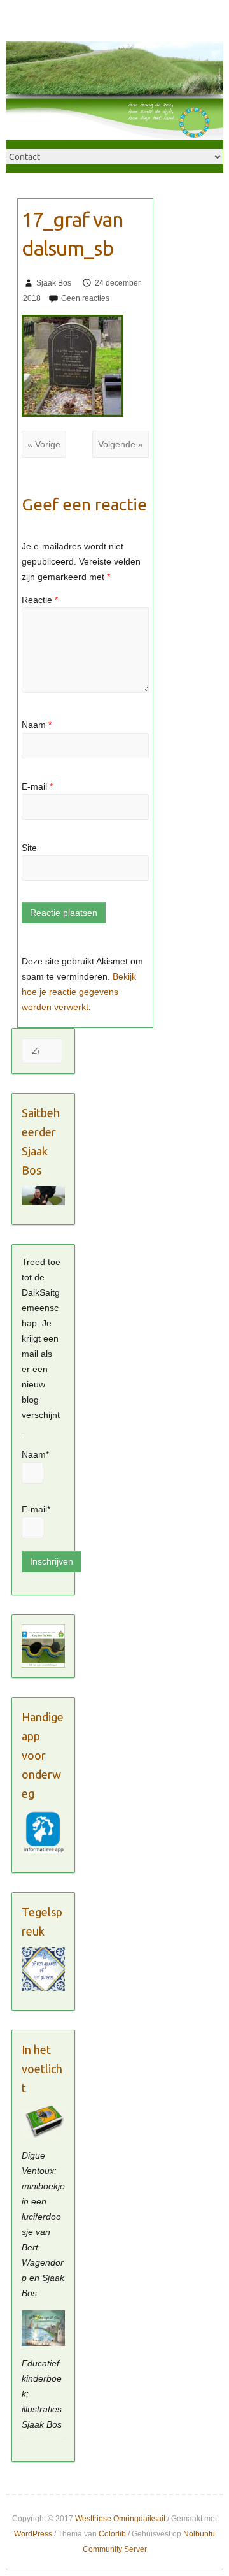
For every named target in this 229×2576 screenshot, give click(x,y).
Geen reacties (85, 298)
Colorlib (112, 2534)
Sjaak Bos (54, 283)
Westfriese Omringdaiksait (120, 2519)
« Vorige (44, 444)
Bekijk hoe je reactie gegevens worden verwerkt (79, 992)
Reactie (40, 600)
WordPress (33, 2534)
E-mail (37, 786)
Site (29, 848)
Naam (37, 725)
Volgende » (121, 444)
